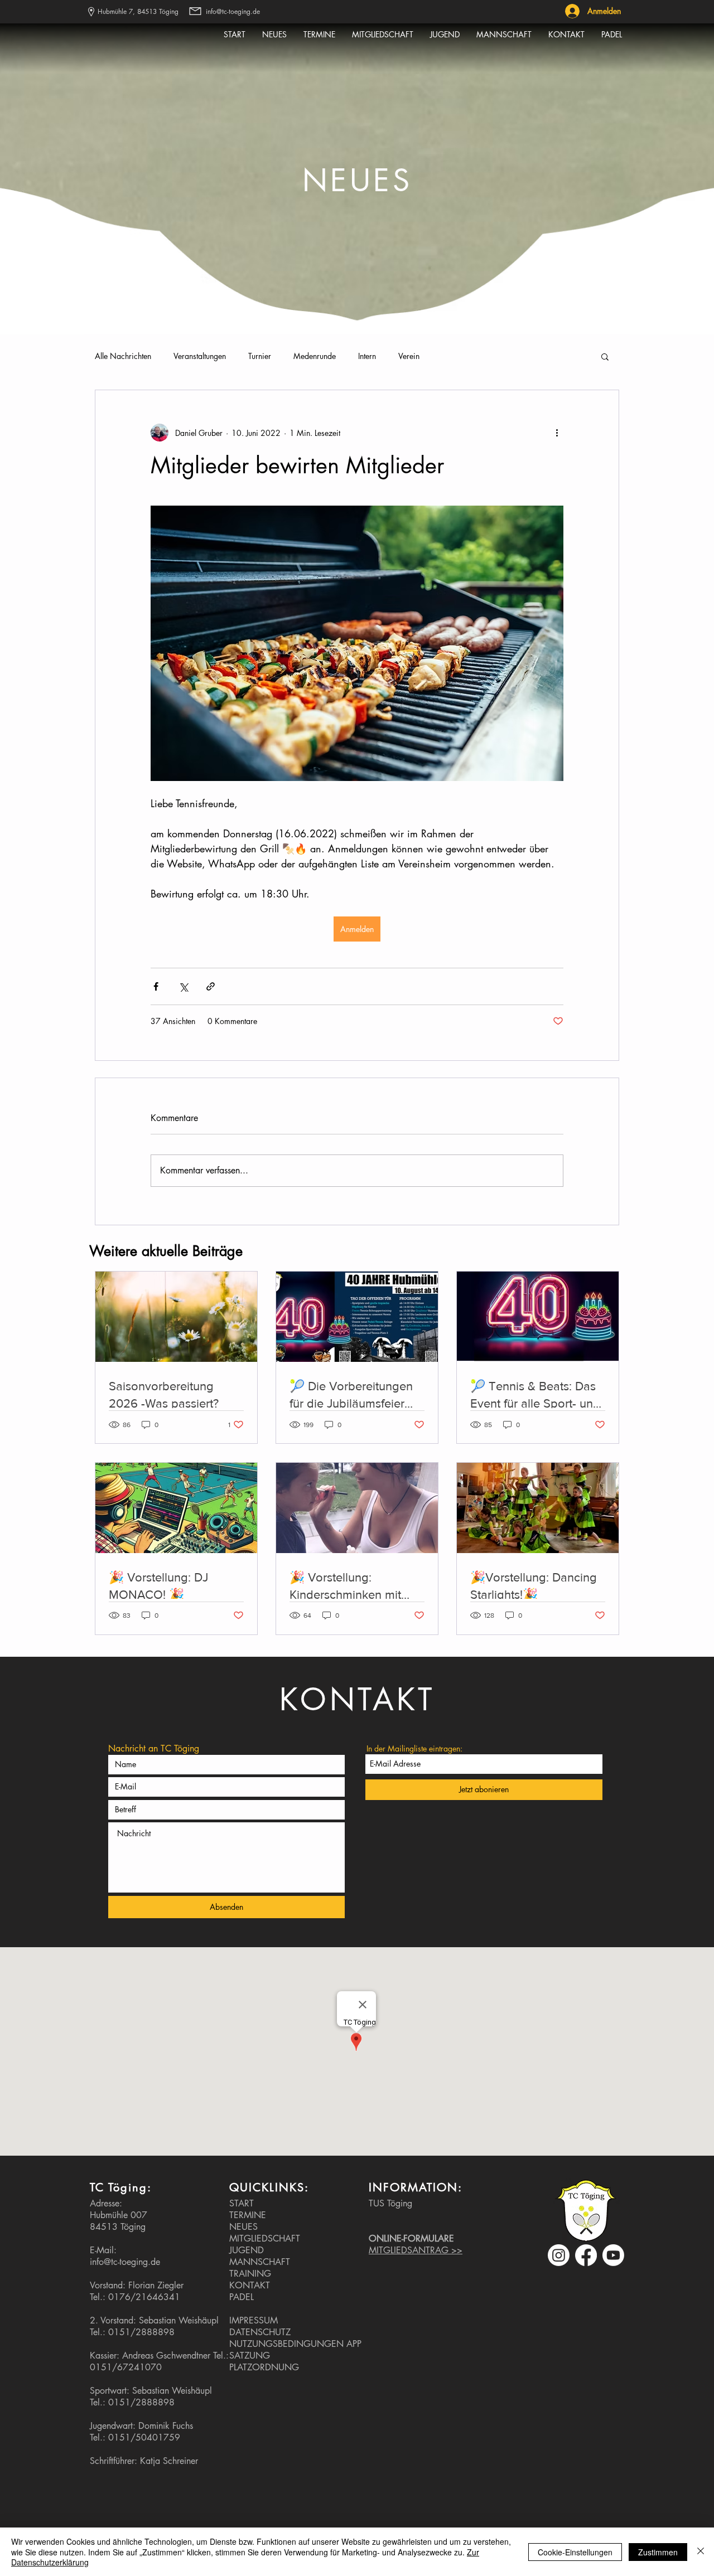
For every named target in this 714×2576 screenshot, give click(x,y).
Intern (367, 356)
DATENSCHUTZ (260, 2332)
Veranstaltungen (200, 356)
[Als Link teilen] (211, 986)
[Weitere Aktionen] (557, 433)
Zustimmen (658, 2552)
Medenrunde (315, 356)
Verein (409, 356)
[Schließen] (701, 2552)
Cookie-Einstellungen (575, 2552)
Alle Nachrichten (123, 356)
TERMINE (248, 2215)
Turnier (260, 356)
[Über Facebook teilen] (156, 986)
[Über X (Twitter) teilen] (183, 986)
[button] (605, 356)
